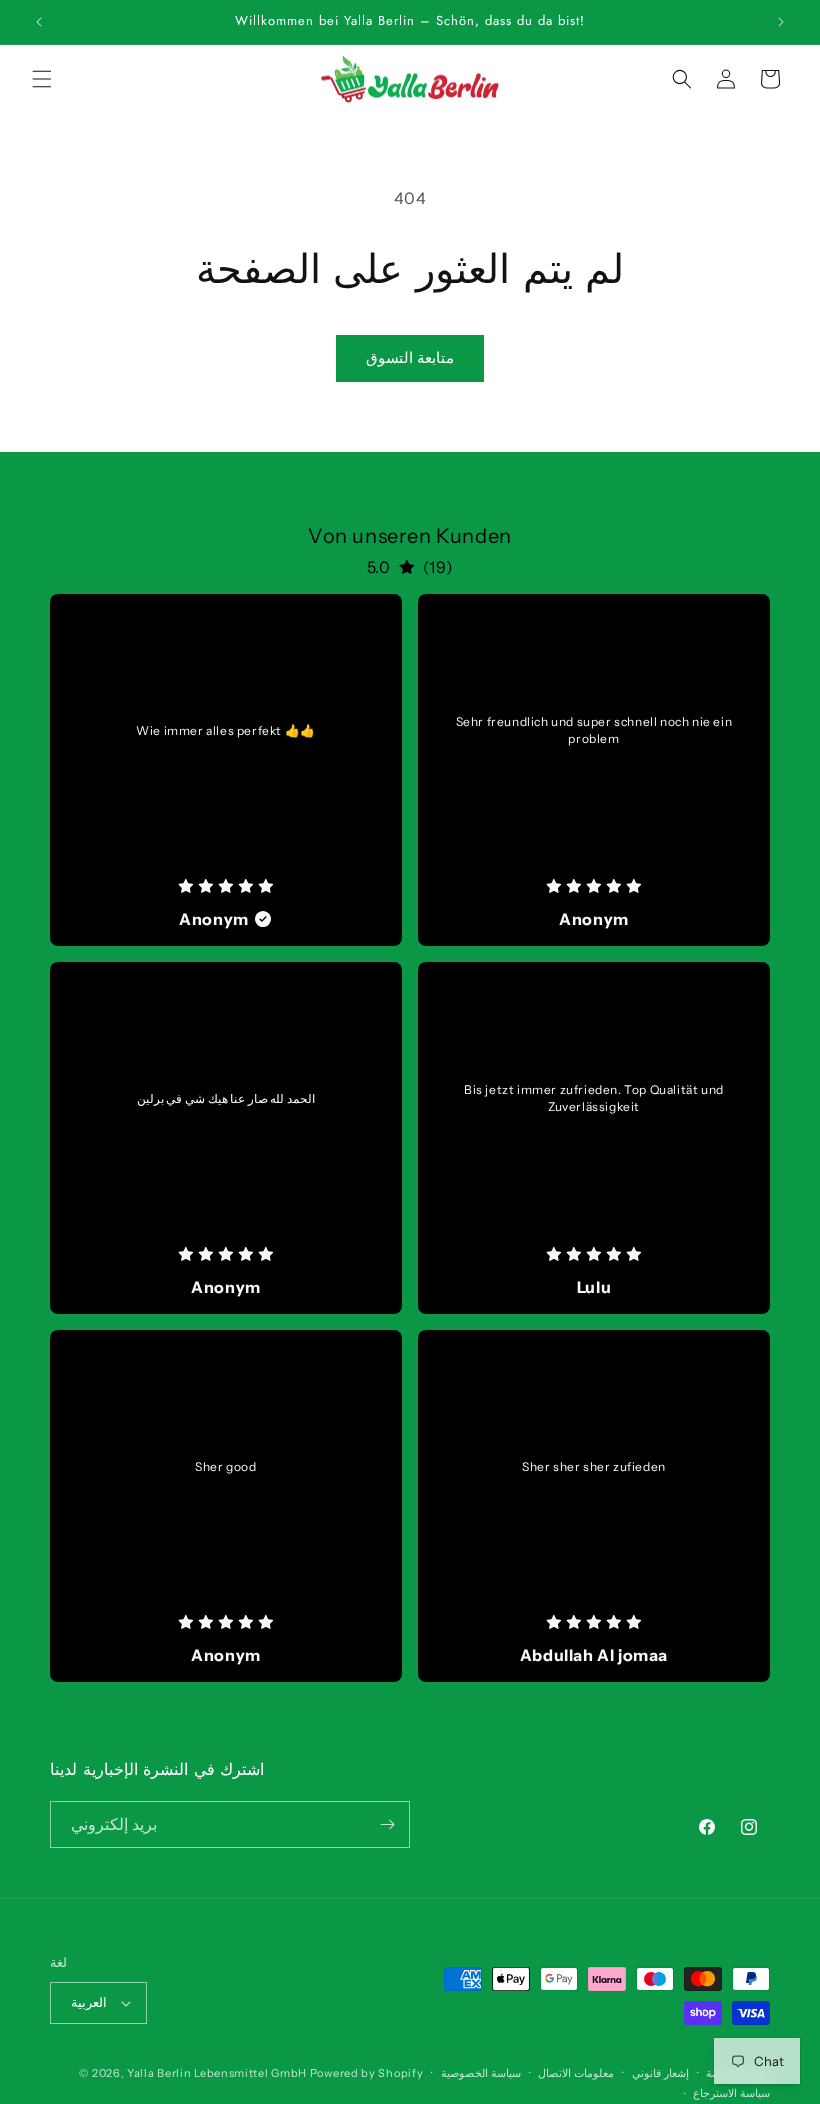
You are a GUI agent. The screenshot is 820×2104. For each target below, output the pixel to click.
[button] (42, 79)
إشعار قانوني (660, 2073)
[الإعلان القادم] (781, 22)
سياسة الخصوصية (481, 2073)
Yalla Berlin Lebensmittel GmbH (217, 2073)
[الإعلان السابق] (39, 22)
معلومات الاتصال (576, 2073)
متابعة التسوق (410, 357)
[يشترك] (387, 1824)
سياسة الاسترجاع (731, 2093)
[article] (226, 770)
